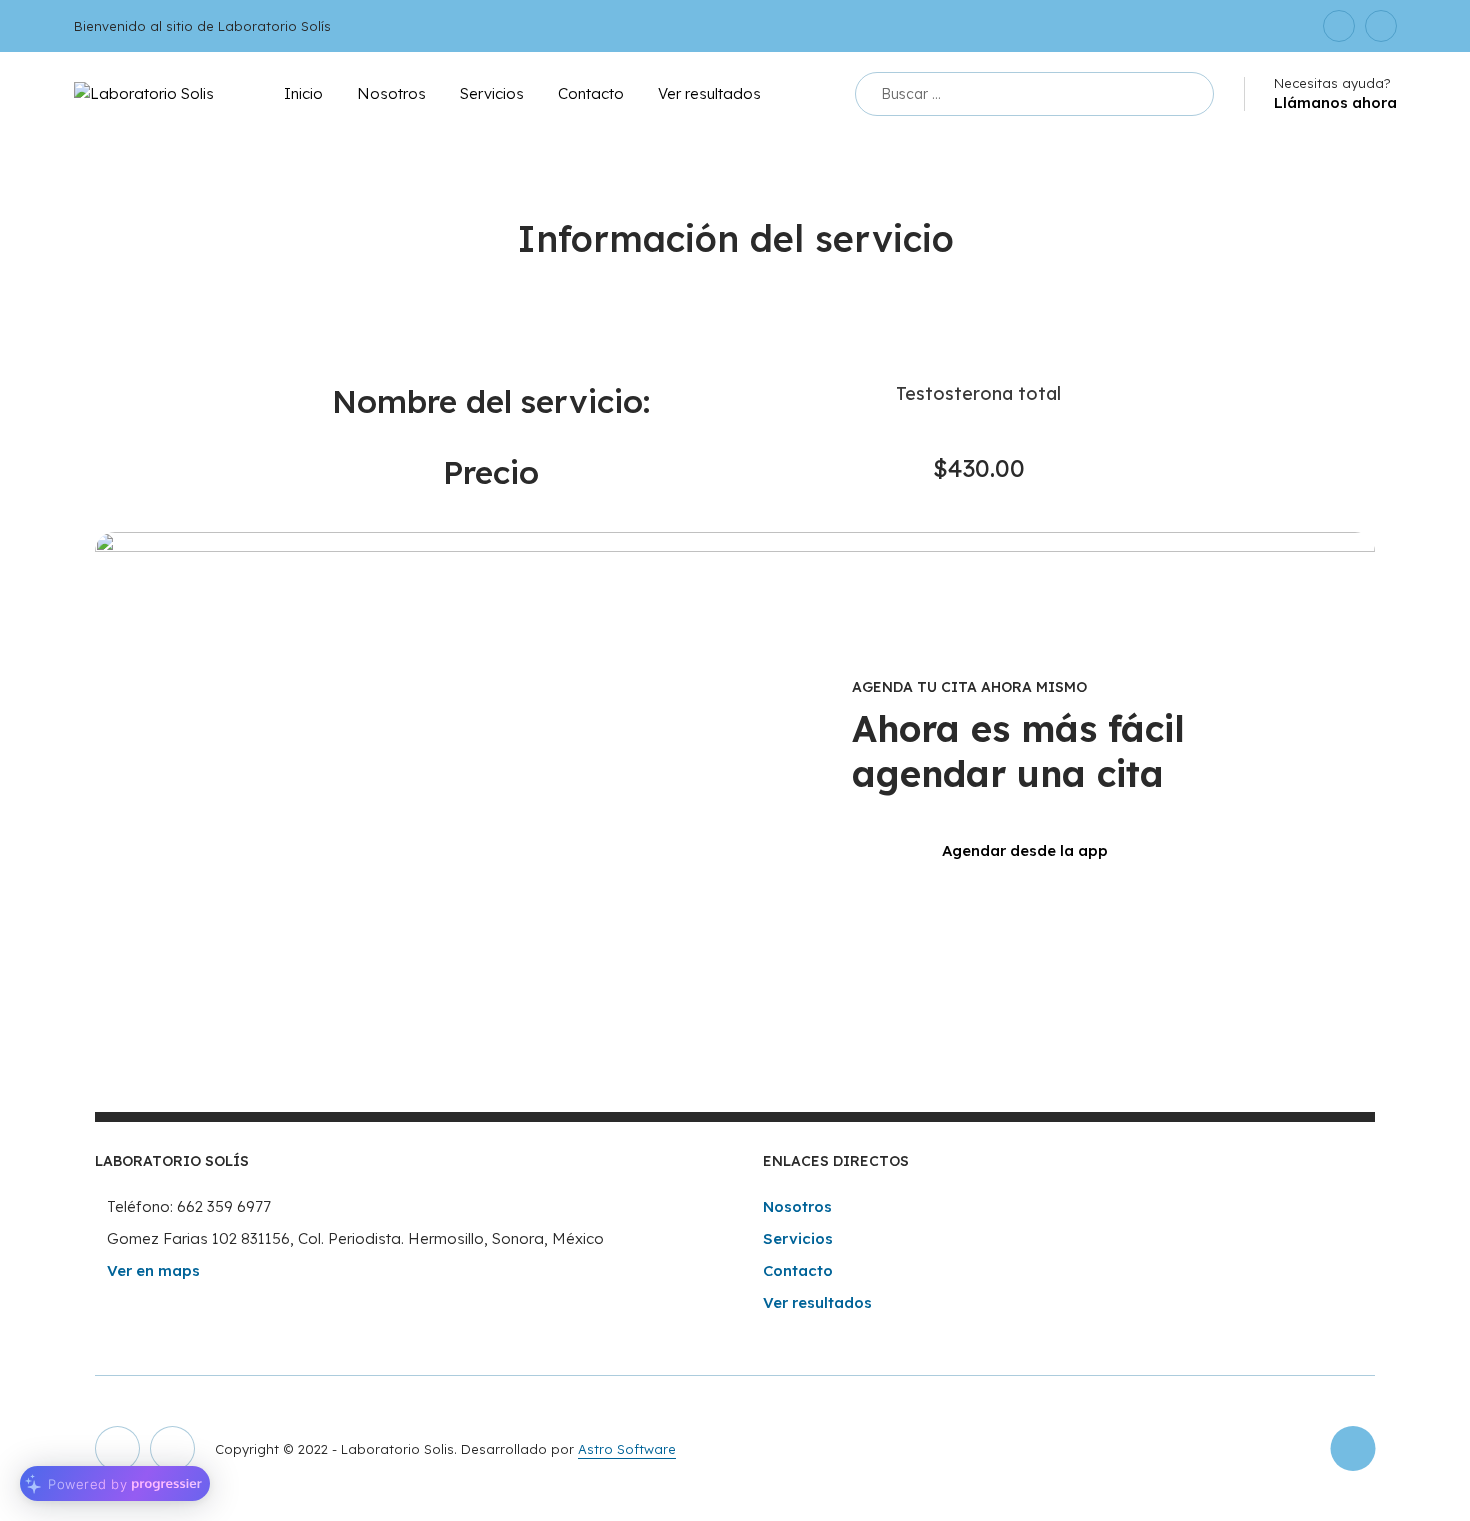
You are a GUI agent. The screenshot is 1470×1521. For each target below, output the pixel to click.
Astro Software (627, 1449)
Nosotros (391, 93)
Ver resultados (709, 93)
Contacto (591, 93)
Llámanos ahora (1335, 102)
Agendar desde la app (1025, 850)
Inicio (303, 93)
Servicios (492, 93)
